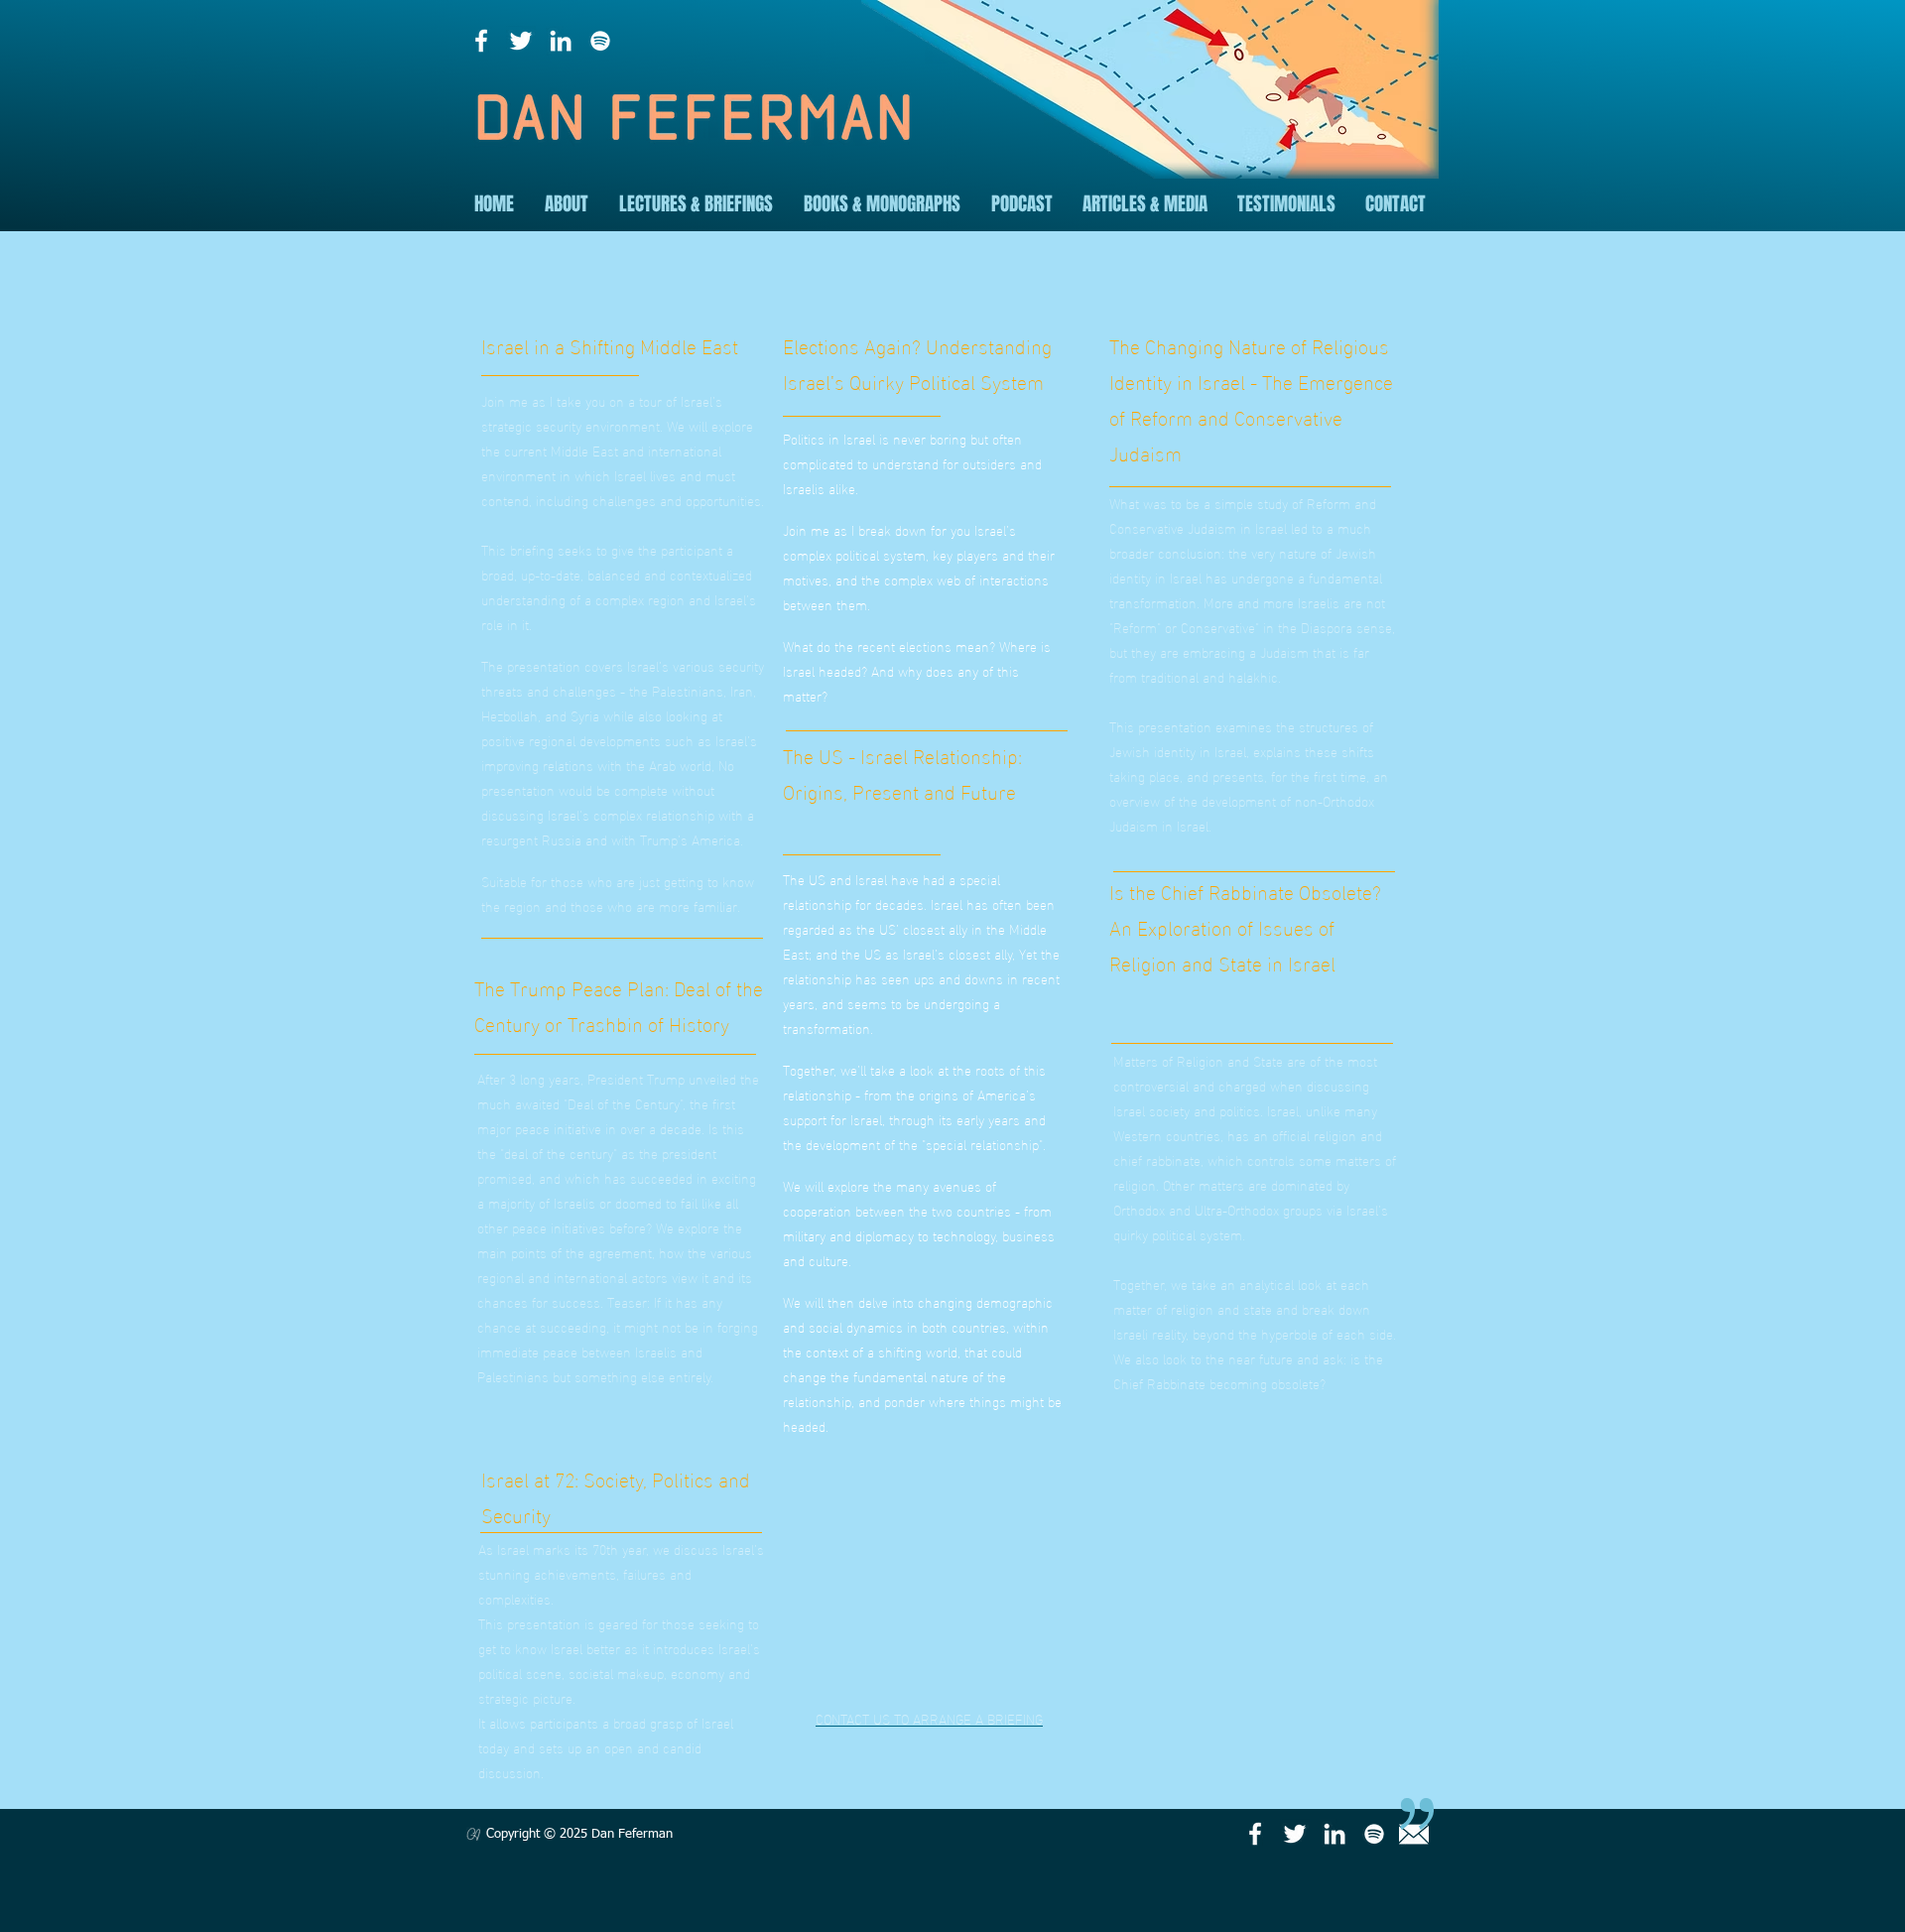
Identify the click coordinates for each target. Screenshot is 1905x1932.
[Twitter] (521, 41)
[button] (566, 204)
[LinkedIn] (561, 41)
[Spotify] (600, 41)
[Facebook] (481, 41)
